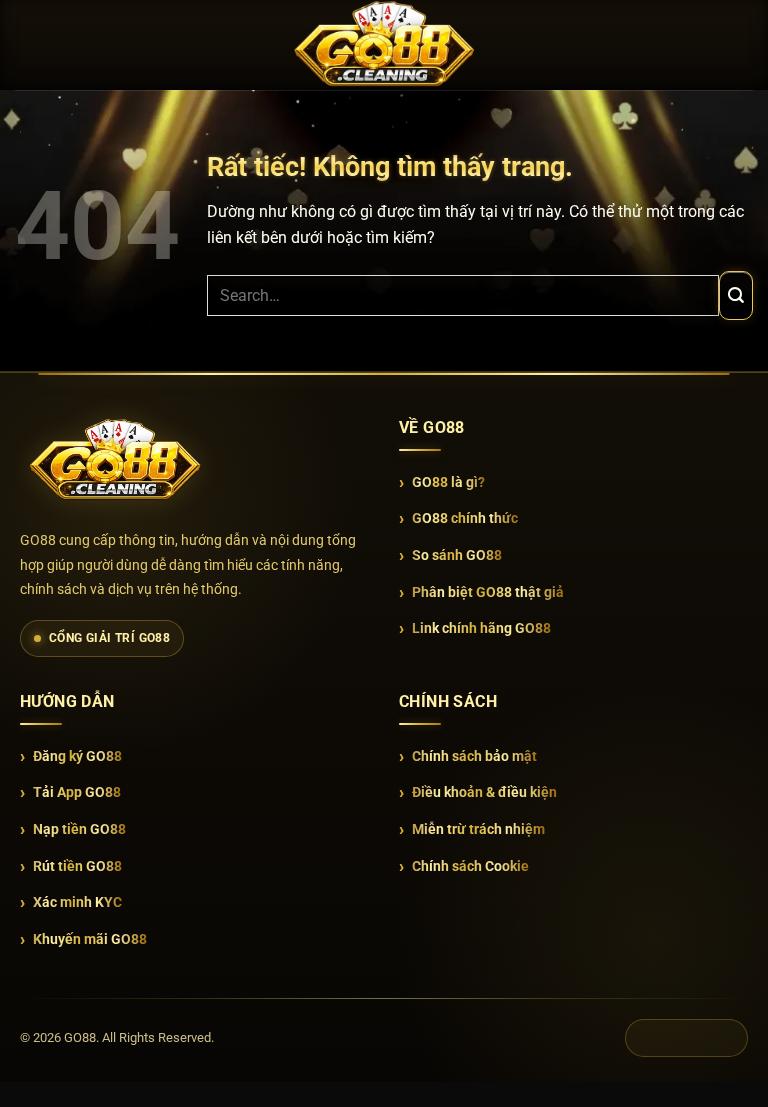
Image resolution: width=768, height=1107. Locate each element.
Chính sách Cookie (470, 866)
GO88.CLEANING (686, 1037)
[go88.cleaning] (384, 44)
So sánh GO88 (457, 555)
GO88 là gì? (448, 482)
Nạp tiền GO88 (79, 829)
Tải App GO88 (77, 792)
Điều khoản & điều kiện (484, 792)
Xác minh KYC (77, 902)
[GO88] (115, 460)
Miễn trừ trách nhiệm (478, 829)
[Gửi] (736, 295)
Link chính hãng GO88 (481, 628)
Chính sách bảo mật (474, 756)
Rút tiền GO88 (77, 866)
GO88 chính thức (465, 518)
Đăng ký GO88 (77, 756)
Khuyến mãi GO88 (90, 939)
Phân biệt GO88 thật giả (488, 592)
